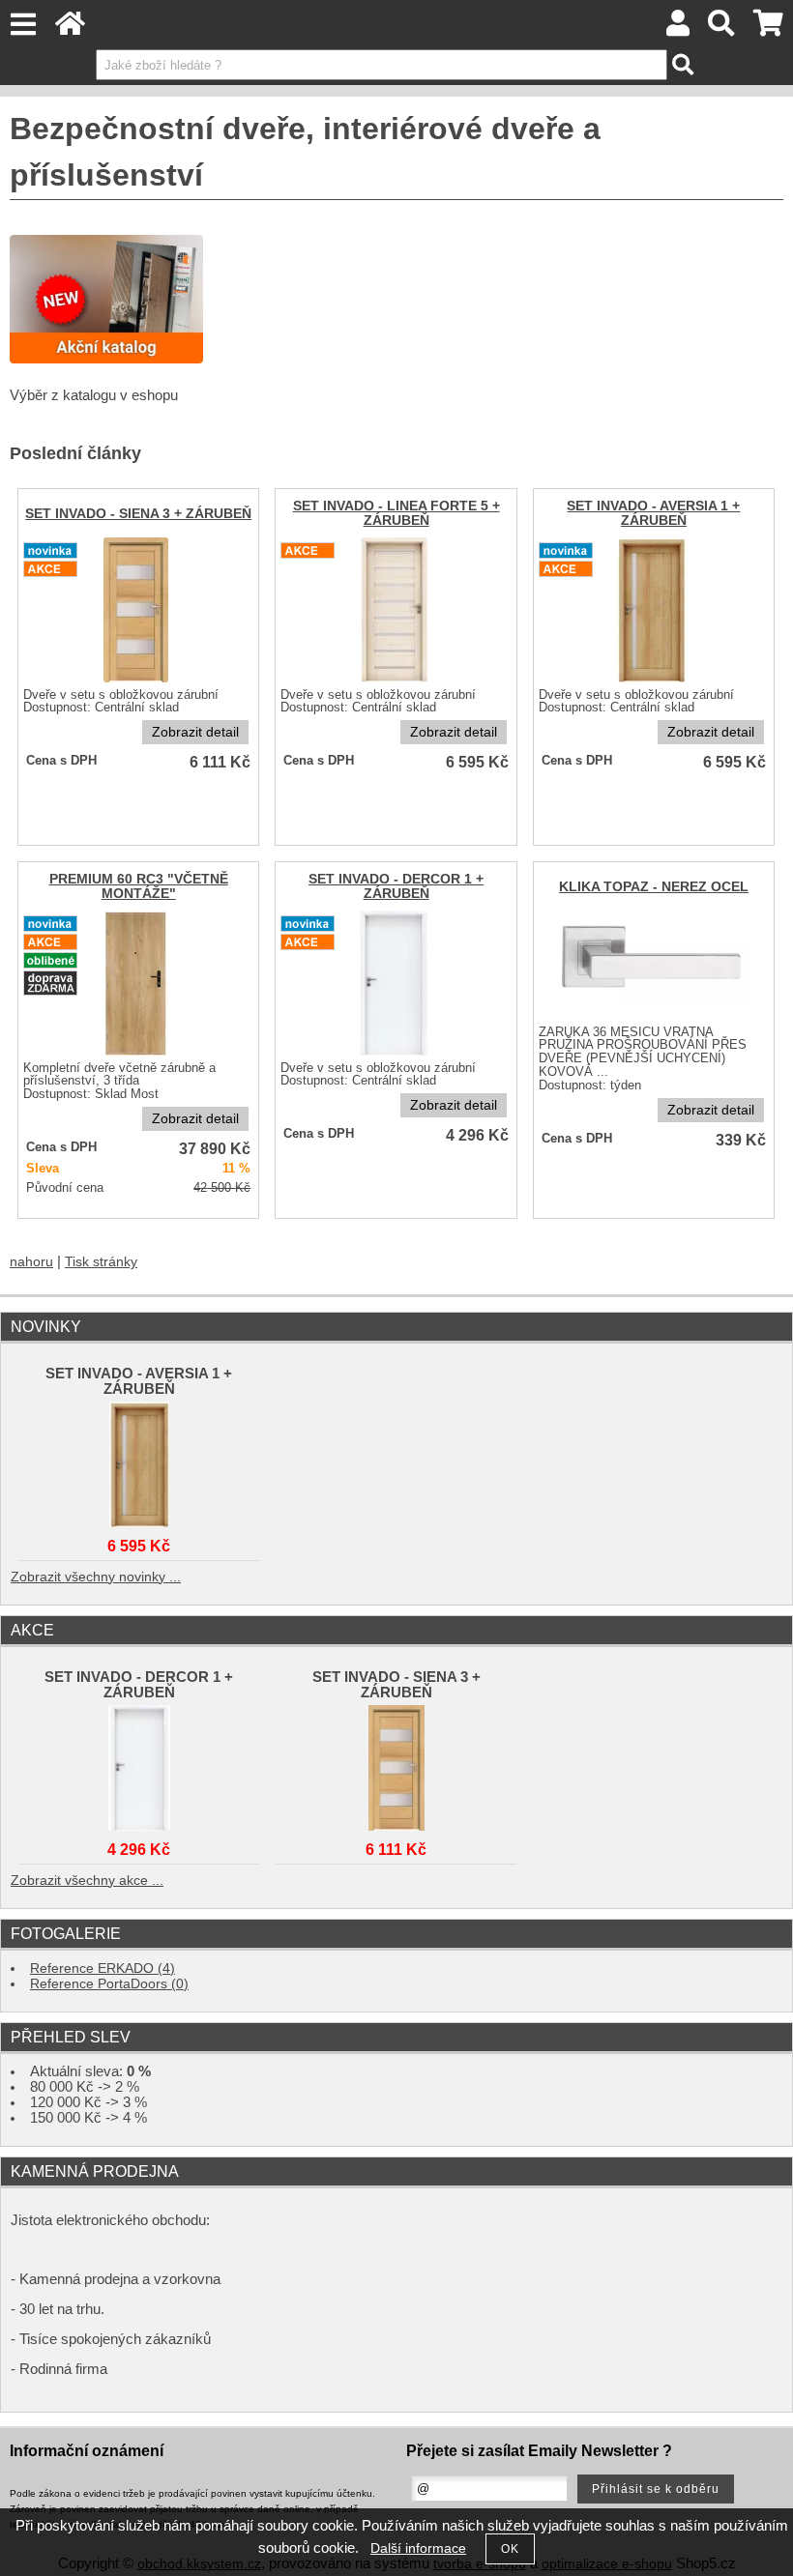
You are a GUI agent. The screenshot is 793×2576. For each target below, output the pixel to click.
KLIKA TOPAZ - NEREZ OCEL (654, 887)
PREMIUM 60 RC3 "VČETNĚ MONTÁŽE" (139, 886)
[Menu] (23, 25)
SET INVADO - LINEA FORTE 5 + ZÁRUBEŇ (396, 513)
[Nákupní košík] (768, 29)
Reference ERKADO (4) (103, 1968)
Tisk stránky (101, 1262)
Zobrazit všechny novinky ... (96, 1577)
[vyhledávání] (722, 29)
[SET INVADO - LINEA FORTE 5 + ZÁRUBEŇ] (396, 681)
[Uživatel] (678, 29)
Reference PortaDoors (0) (109, 1984)
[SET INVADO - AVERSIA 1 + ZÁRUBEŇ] (654, 681)
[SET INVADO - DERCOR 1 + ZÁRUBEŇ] (139, 1763)
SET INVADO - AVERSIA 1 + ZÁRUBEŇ (653, 513)
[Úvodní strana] (70, 29)
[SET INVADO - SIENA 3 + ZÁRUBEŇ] (138, 681)
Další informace (418, 2548)
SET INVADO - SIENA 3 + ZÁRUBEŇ (138, 514)
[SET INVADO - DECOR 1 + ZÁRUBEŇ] (396, 1054)
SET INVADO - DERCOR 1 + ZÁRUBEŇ (396, 886)
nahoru (31, 1262)
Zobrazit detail (195, 732)
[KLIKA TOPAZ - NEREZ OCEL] (653, 1018)
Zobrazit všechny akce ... (87, 1881)
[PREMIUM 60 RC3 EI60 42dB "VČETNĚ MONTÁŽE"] (138, 1054)
